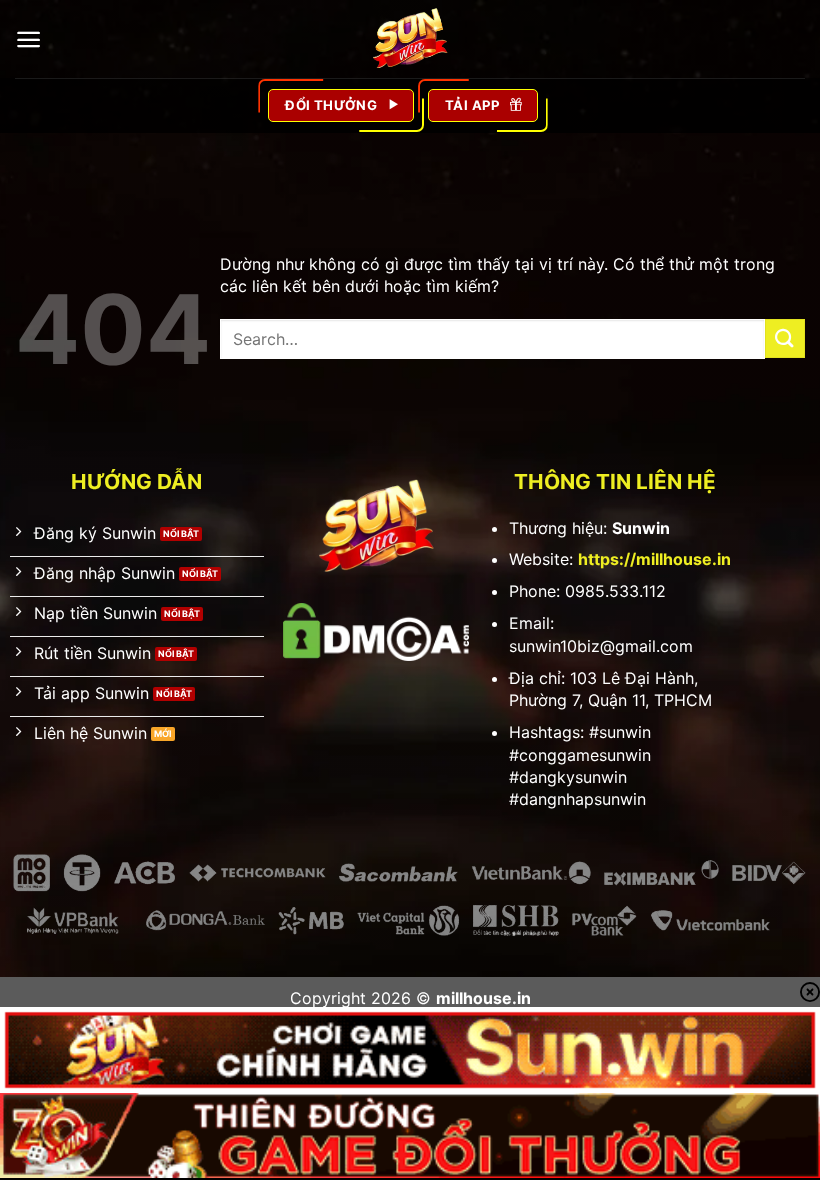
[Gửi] (785, 338)
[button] (28, 39)
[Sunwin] (410, 39)
